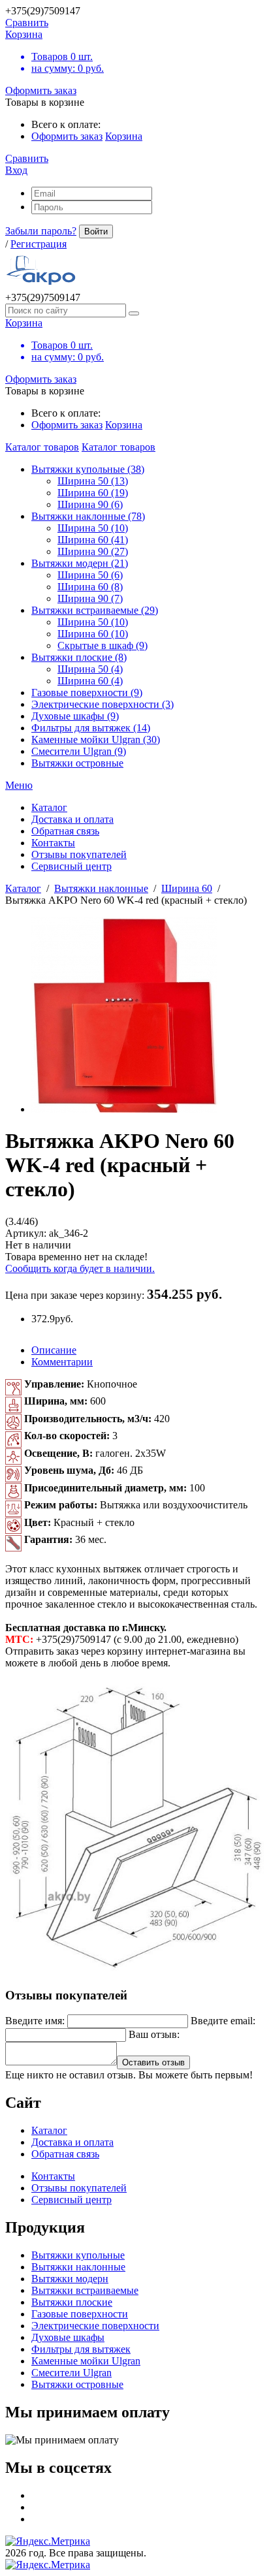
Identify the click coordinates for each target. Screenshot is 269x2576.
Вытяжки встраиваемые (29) (95, 610)
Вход (16, 170)
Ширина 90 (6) (90, 504)
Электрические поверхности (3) (103, 704)
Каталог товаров (42, 447)
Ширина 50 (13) (93, 481)
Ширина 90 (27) (93, 551)
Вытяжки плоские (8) (79, 657)
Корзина (124, 136)
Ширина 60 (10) (93, 634)
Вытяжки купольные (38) (88, 469)
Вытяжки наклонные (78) (88, 516)
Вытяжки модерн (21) (80, 563)
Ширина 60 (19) (93, 493)
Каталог (23, 888)
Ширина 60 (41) (93, 540)
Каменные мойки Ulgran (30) (96, 739)
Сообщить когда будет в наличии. (80, 1268)
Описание (54, 1350)
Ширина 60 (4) (90, 681)
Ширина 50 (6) (90, 575)
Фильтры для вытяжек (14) (91, 728)
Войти (96, 231)
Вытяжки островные (77, 763)
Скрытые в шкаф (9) (103, 645)
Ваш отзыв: (154, 2034)
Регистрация (39, 244)
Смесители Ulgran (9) (79, 751)
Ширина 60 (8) (90, 587)
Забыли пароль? (41, 231)
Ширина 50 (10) (93, 528)
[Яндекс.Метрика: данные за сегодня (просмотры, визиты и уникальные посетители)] (48, 2541)
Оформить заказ (41, 90)
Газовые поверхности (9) (87, 692)
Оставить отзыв (153, 2062)
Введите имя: (35, 2021)
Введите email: (223, 2021)
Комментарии (62, 1362)
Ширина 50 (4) (90, 669)
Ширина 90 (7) (90, 598)
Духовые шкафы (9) (75, 716)
